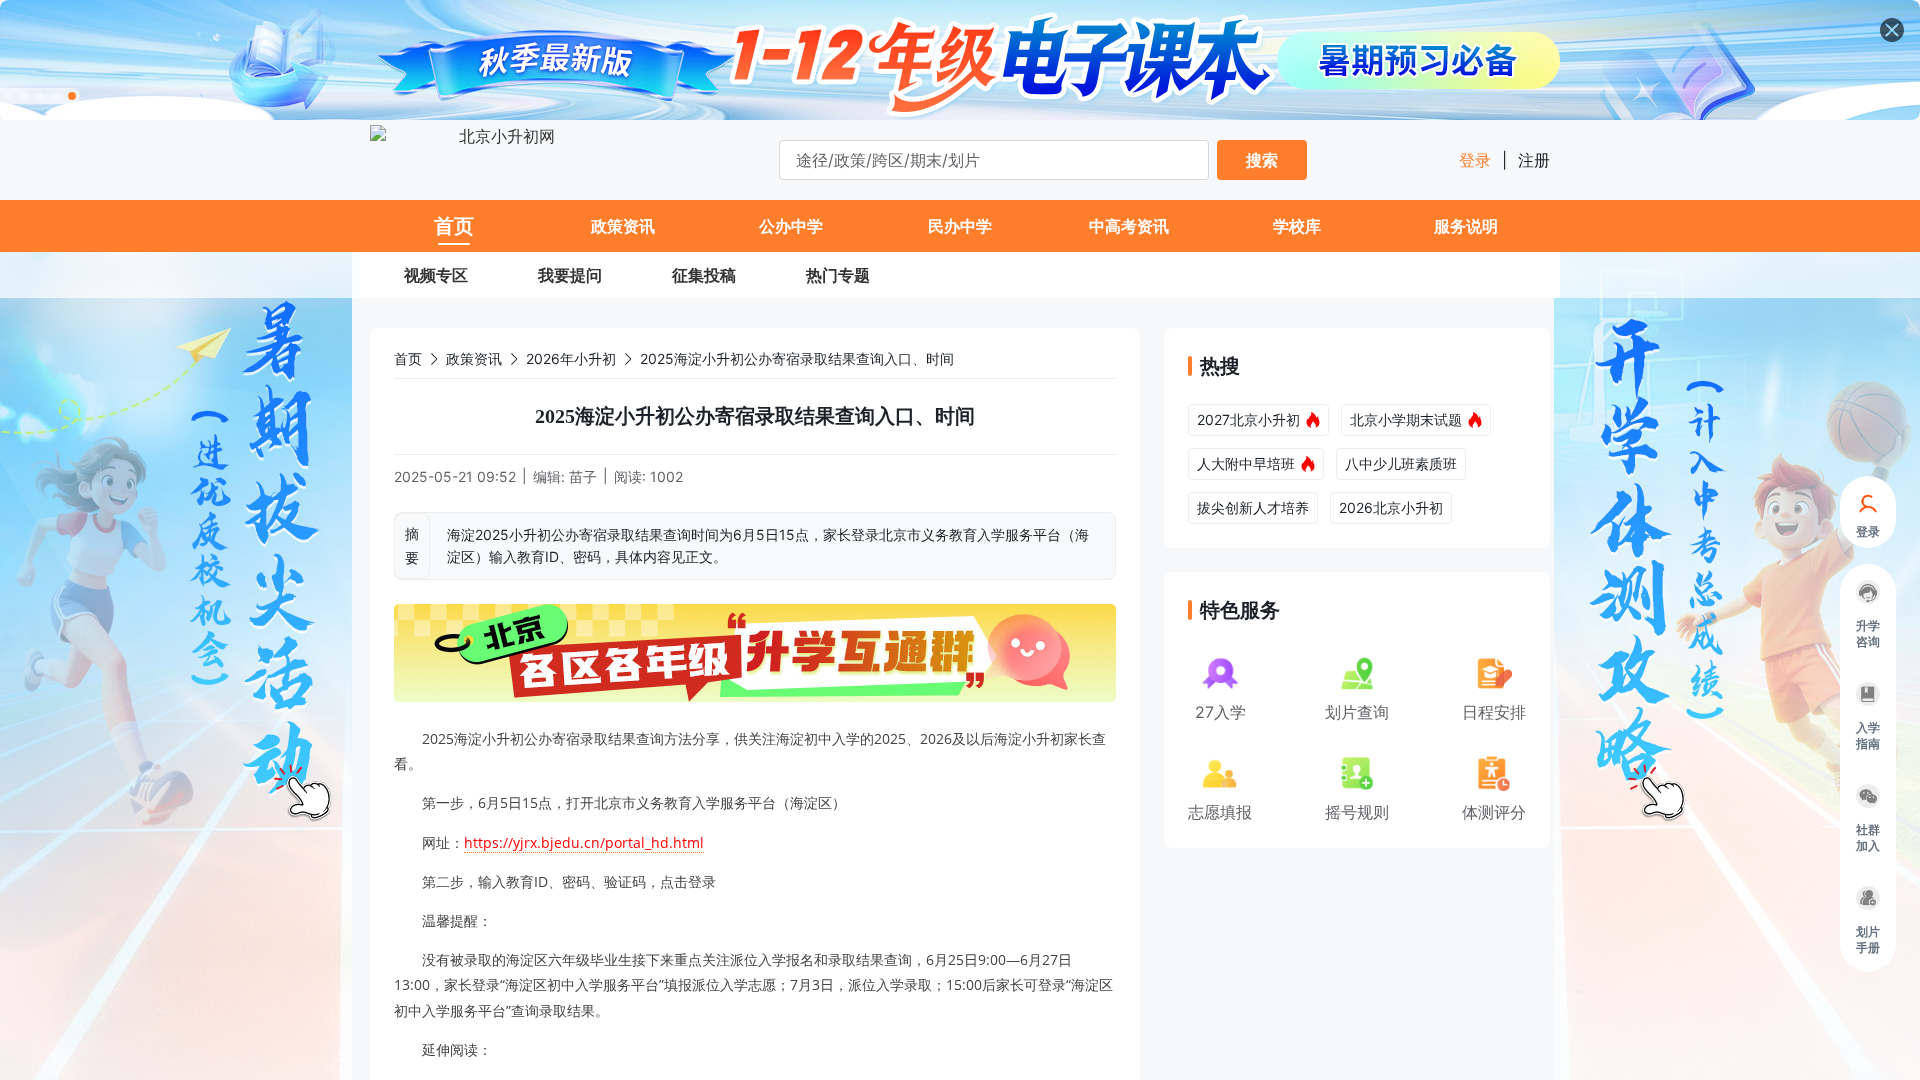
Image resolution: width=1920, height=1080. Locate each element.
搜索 (1262, 160)
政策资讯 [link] (474, 358)
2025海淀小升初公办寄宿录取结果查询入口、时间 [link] (797, 358)
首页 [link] (408, 358)
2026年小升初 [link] (571, 358)
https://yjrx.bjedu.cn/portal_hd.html (584, 842)
